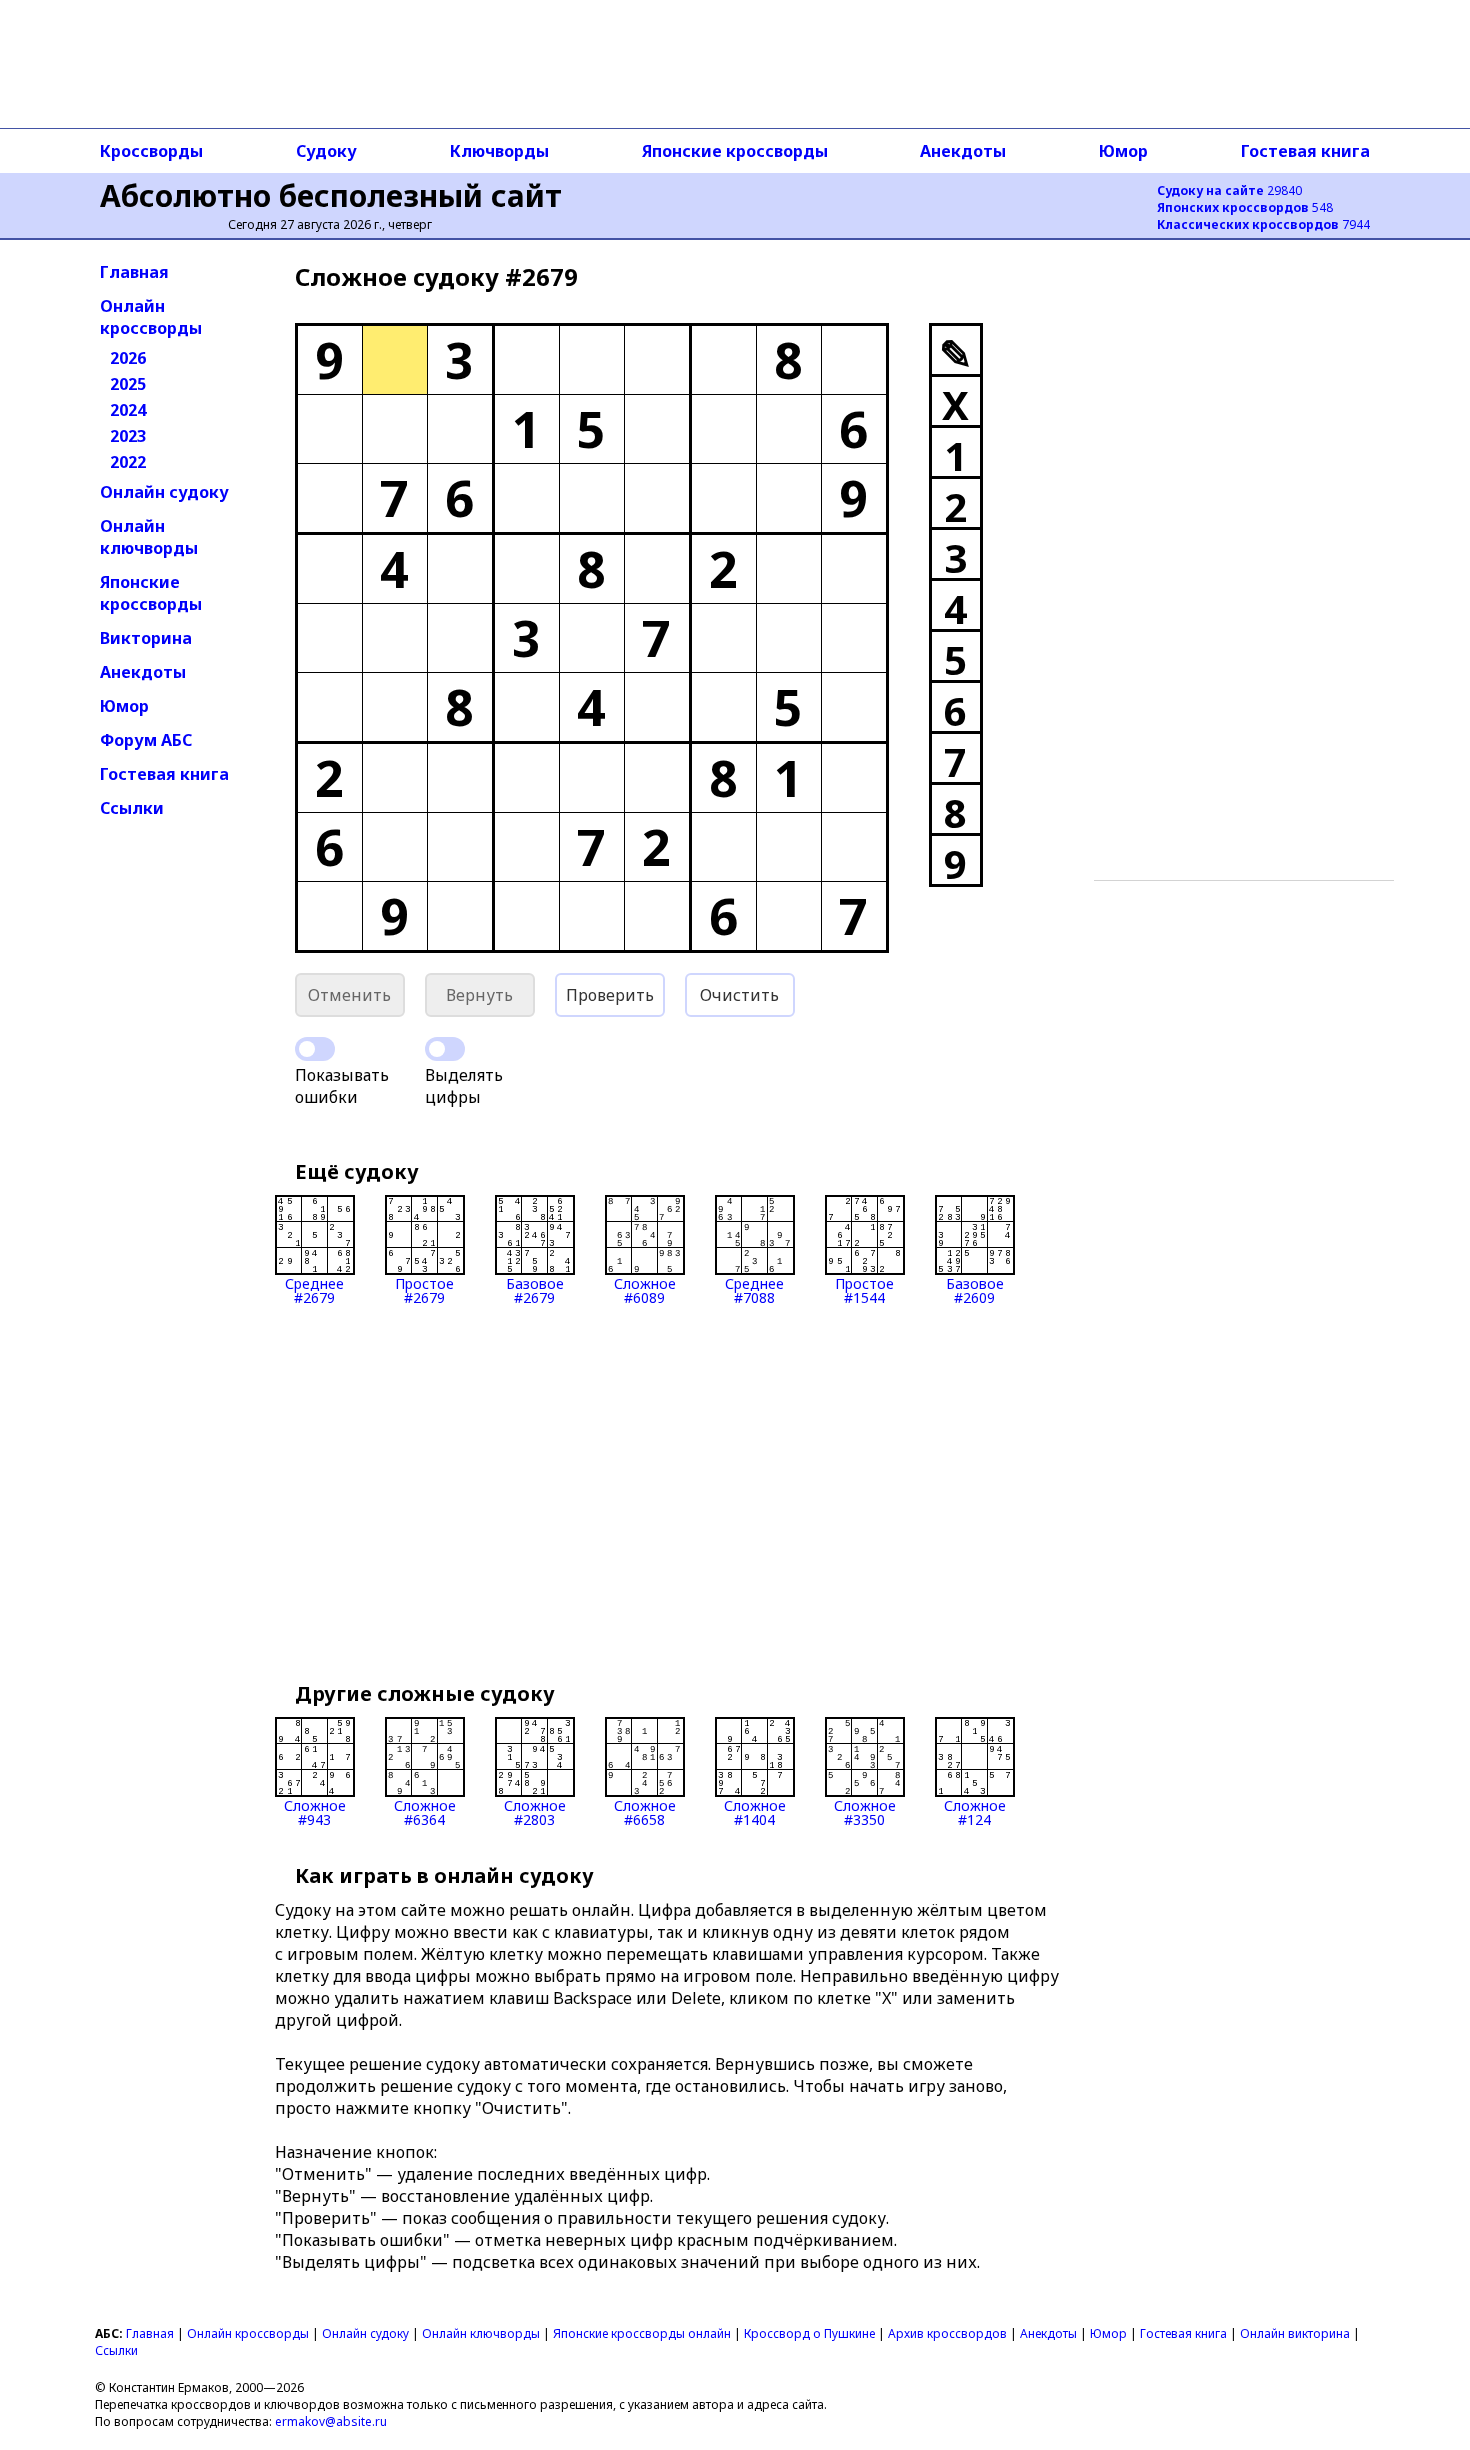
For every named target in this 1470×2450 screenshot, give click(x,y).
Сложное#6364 (425, 1811)
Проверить (610, 995)
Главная (134, 272)
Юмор (1123, 151)
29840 (1229, 190)
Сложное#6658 (645, 1811)
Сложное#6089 (645, 1289)
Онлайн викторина (1295, 2333)
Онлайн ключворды (149, 537)
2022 (128, 462)
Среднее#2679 (314, 1289)
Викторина (146, 638)
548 (1245, 207)
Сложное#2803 (535, 1811)
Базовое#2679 (535, 1289)
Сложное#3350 (865, 1811)
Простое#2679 (424, 1289)
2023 (128, 436)
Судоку (326, 151)
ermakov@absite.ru (331, 2421)
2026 (128, 358)
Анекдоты (963, 151)
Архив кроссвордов (947, 2333)
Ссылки (132, 808)
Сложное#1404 (755, 1811)
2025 (128, 384)
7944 (1263, 224)
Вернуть (479, 995)
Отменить (349, 995)
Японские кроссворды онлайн (642, 2333)
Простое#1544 (864, 1289)
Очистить (739, 995)
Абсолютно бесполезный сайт (331, 195)
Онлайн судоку (164, 492)
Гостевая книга (1305, 151)
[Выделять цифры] (445, 1049)
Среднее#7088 (754, 1289)
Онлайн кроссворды (151, 317)
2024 (128, 410)
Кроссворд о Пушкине (809, 2333)
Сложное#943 (315, 1811)
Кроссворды (151, 151)
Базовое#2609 (975, 1289)
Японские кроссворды (735, 151)
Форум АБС (146, 740)
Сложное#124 (975, 1811)
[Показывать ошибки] (315, 1049)
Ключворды (499, 151)
